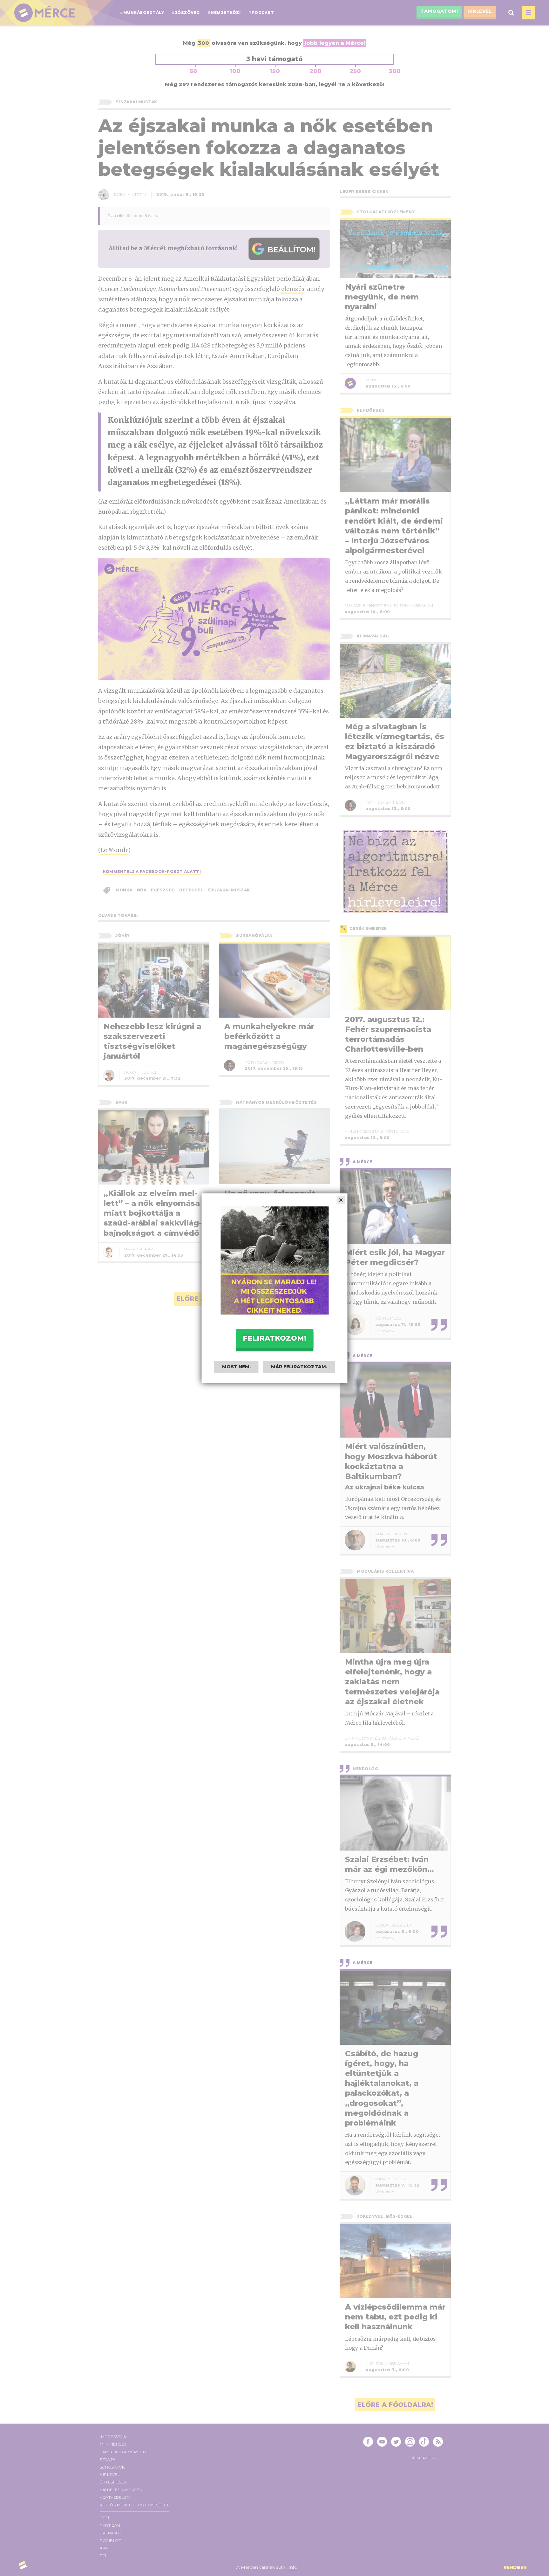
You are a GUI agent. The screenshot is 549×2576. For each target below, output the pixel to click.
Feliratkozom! (274, 1338)
